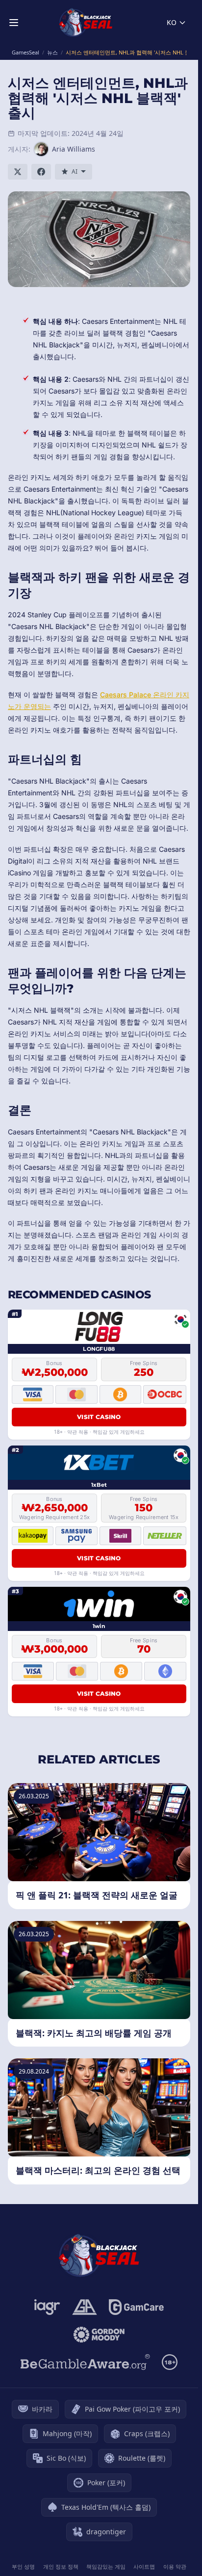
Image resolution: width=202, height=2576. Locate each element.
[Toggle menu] (14, 23)
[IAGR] (47, 2307)
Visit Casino (99, 1417)
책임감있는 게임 (106, 2566)
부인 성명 (23, 2566)
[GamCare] (136, 2307)
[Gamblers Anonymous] (85, 2307)
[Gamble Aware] (85, 2362)
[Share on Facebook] (41, 172)
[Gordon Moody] (99, 2335)
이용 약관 (175, 2566)
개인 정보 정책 (61, 2566)
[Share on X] (18, 172)
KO (172, 22)
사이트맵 (144, 2566)
